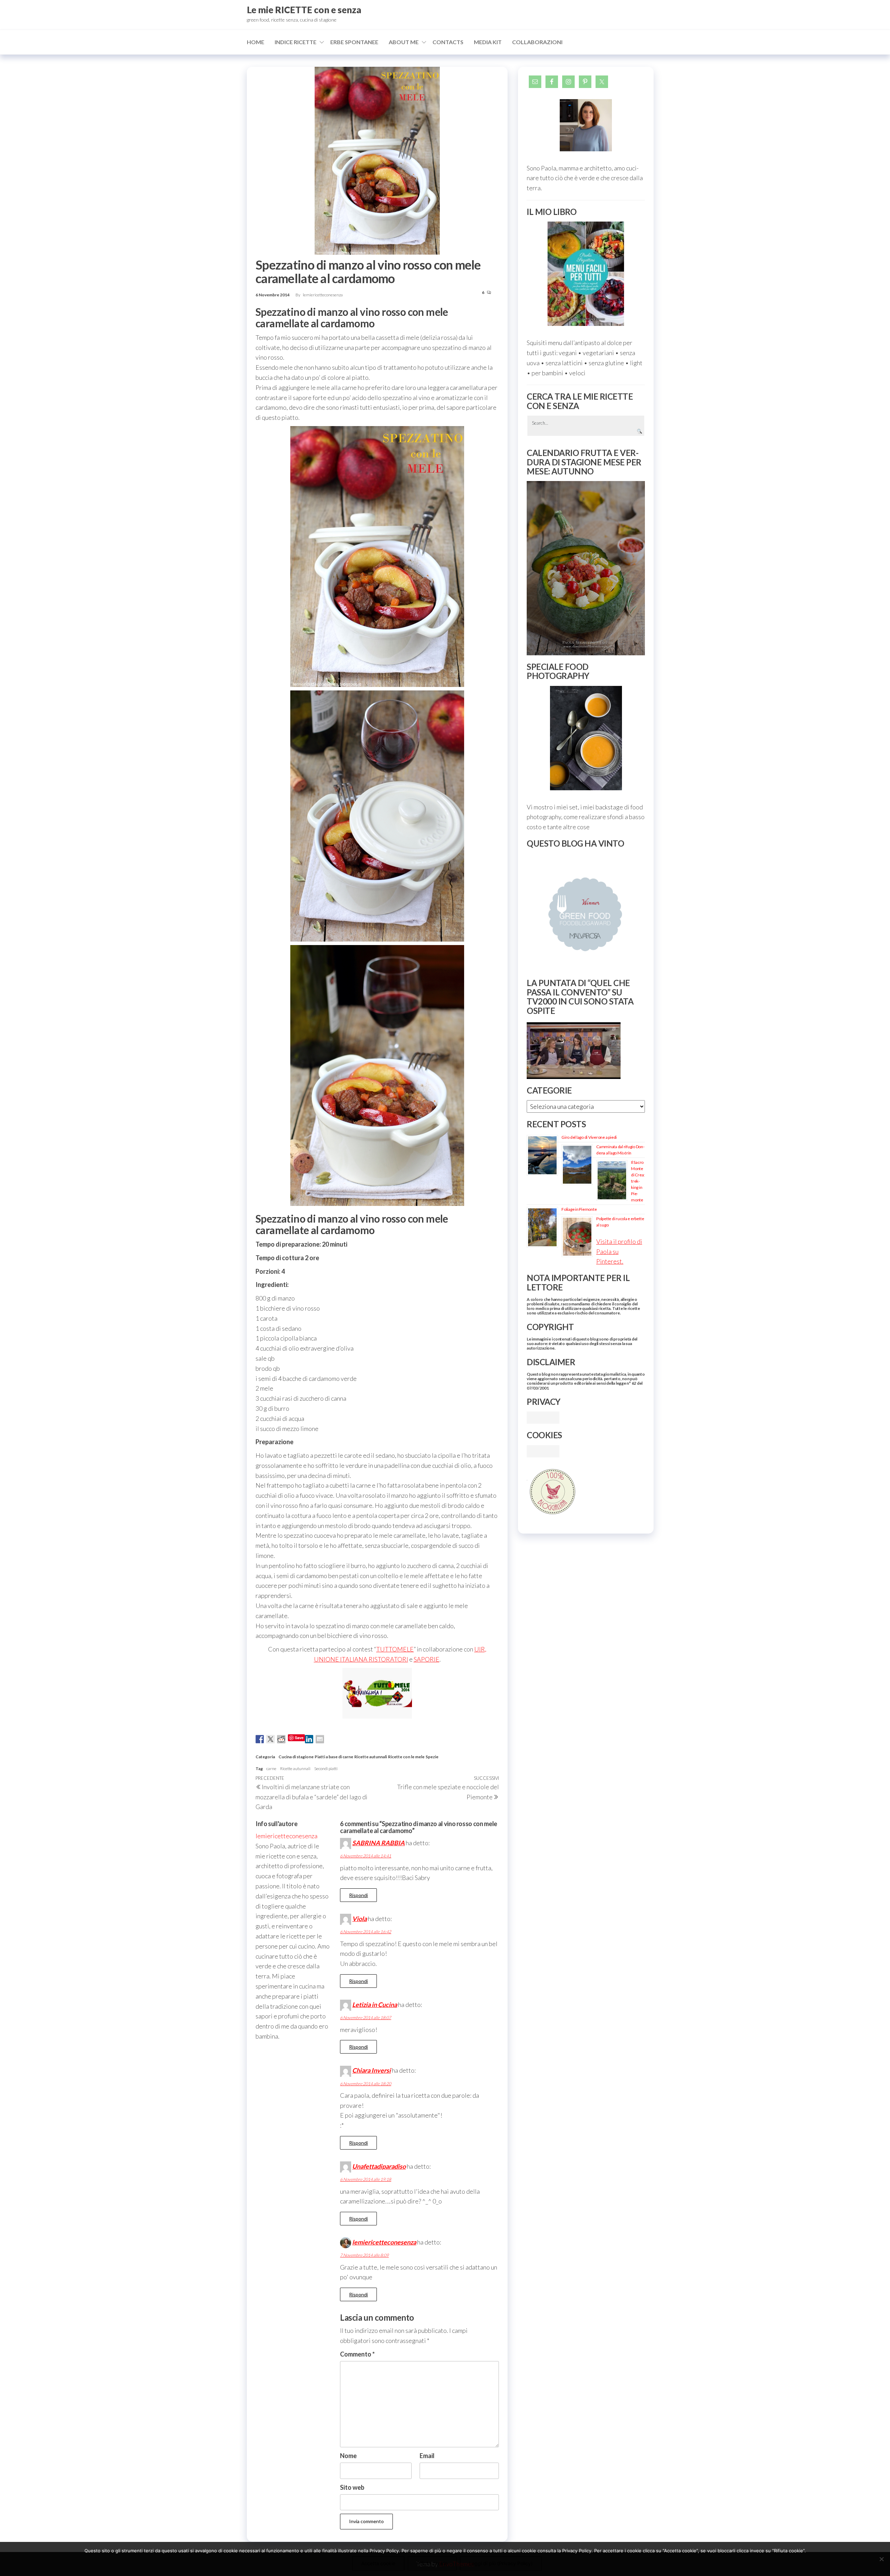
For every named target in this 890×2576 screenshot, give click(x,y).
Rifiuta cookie (432, 2563)
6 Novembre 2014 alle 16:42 (366, 1932)
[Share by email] (320, 1739)
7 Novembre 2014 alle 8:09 (364, 2255)
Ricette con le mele (406, 1757)
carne (271, 1769)
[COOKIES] (543, 1450)
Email (427, 2456)
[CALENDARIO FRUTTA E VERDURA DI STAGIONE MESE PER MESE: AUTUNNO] (586, 568)
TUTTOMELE (395, 1649)
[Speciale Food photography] (586, 738)
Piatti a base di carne (334, 1757)
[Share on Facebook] (260, 1739)
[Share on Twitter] (270, 1739)
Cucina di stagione (296, 1757)
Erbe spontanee (354, 42)
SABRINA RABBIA (378, 1843)
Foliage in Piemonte (579, 1209)
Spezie (432, 1757)
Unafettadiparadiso (379, 2166)
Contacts (448, 42)
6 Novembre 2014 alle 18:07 (366, 2018)
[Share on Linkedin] (309, 1739)
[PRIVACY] (543, 1417)
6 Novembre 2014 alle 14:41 (366, 1856)
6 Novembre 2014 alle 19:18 (366, 2179)
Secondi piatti (326, 1769)
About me (404, 42)
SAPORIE (427, 1659)
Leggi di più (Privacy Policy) (501, 2563)
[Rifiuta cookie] (881, 2559)
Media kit (488, 42)
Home (256, 42)
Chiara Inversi (371, 2070)
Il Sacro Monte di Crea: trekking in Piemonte (638, 1181)
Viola (359, 1919)
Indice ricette (296, 42)
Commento (357, 2354)
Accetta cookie (378, 2563)
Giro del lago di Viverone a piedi (589, 1137)
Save (299, 1738)
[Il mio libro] (586, 274)
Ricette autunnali (371, 1757)
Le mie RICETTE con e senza (304, 10)
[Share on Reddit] (281, 1739)
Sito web (352, 2487)
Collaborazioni (537, 42)
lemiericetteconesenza (323, 295)
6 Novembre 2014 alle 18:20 (366, 2084)
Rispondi (358, 1895)
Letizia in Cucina (375, 2005)
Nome (348, 2456)
